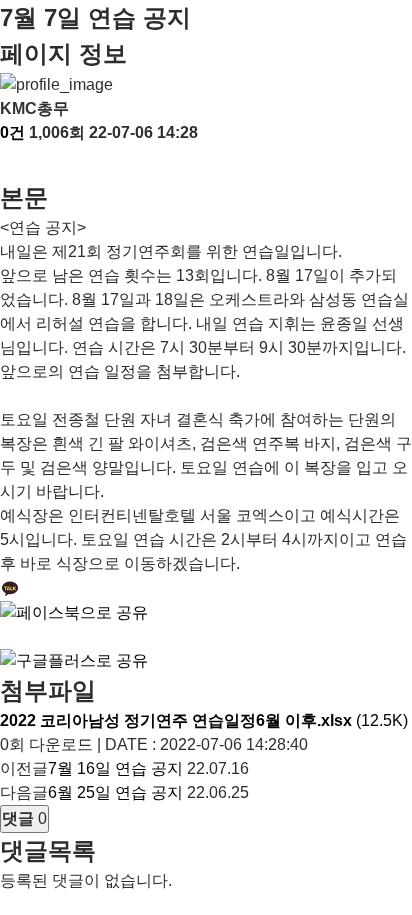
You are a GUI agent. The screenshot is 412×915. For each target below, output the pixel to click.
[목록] (10, 162)
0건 (12, 132)
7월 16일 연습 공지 (115, 768)
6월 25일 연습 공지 (115, 792)
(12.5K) (204, 720)
